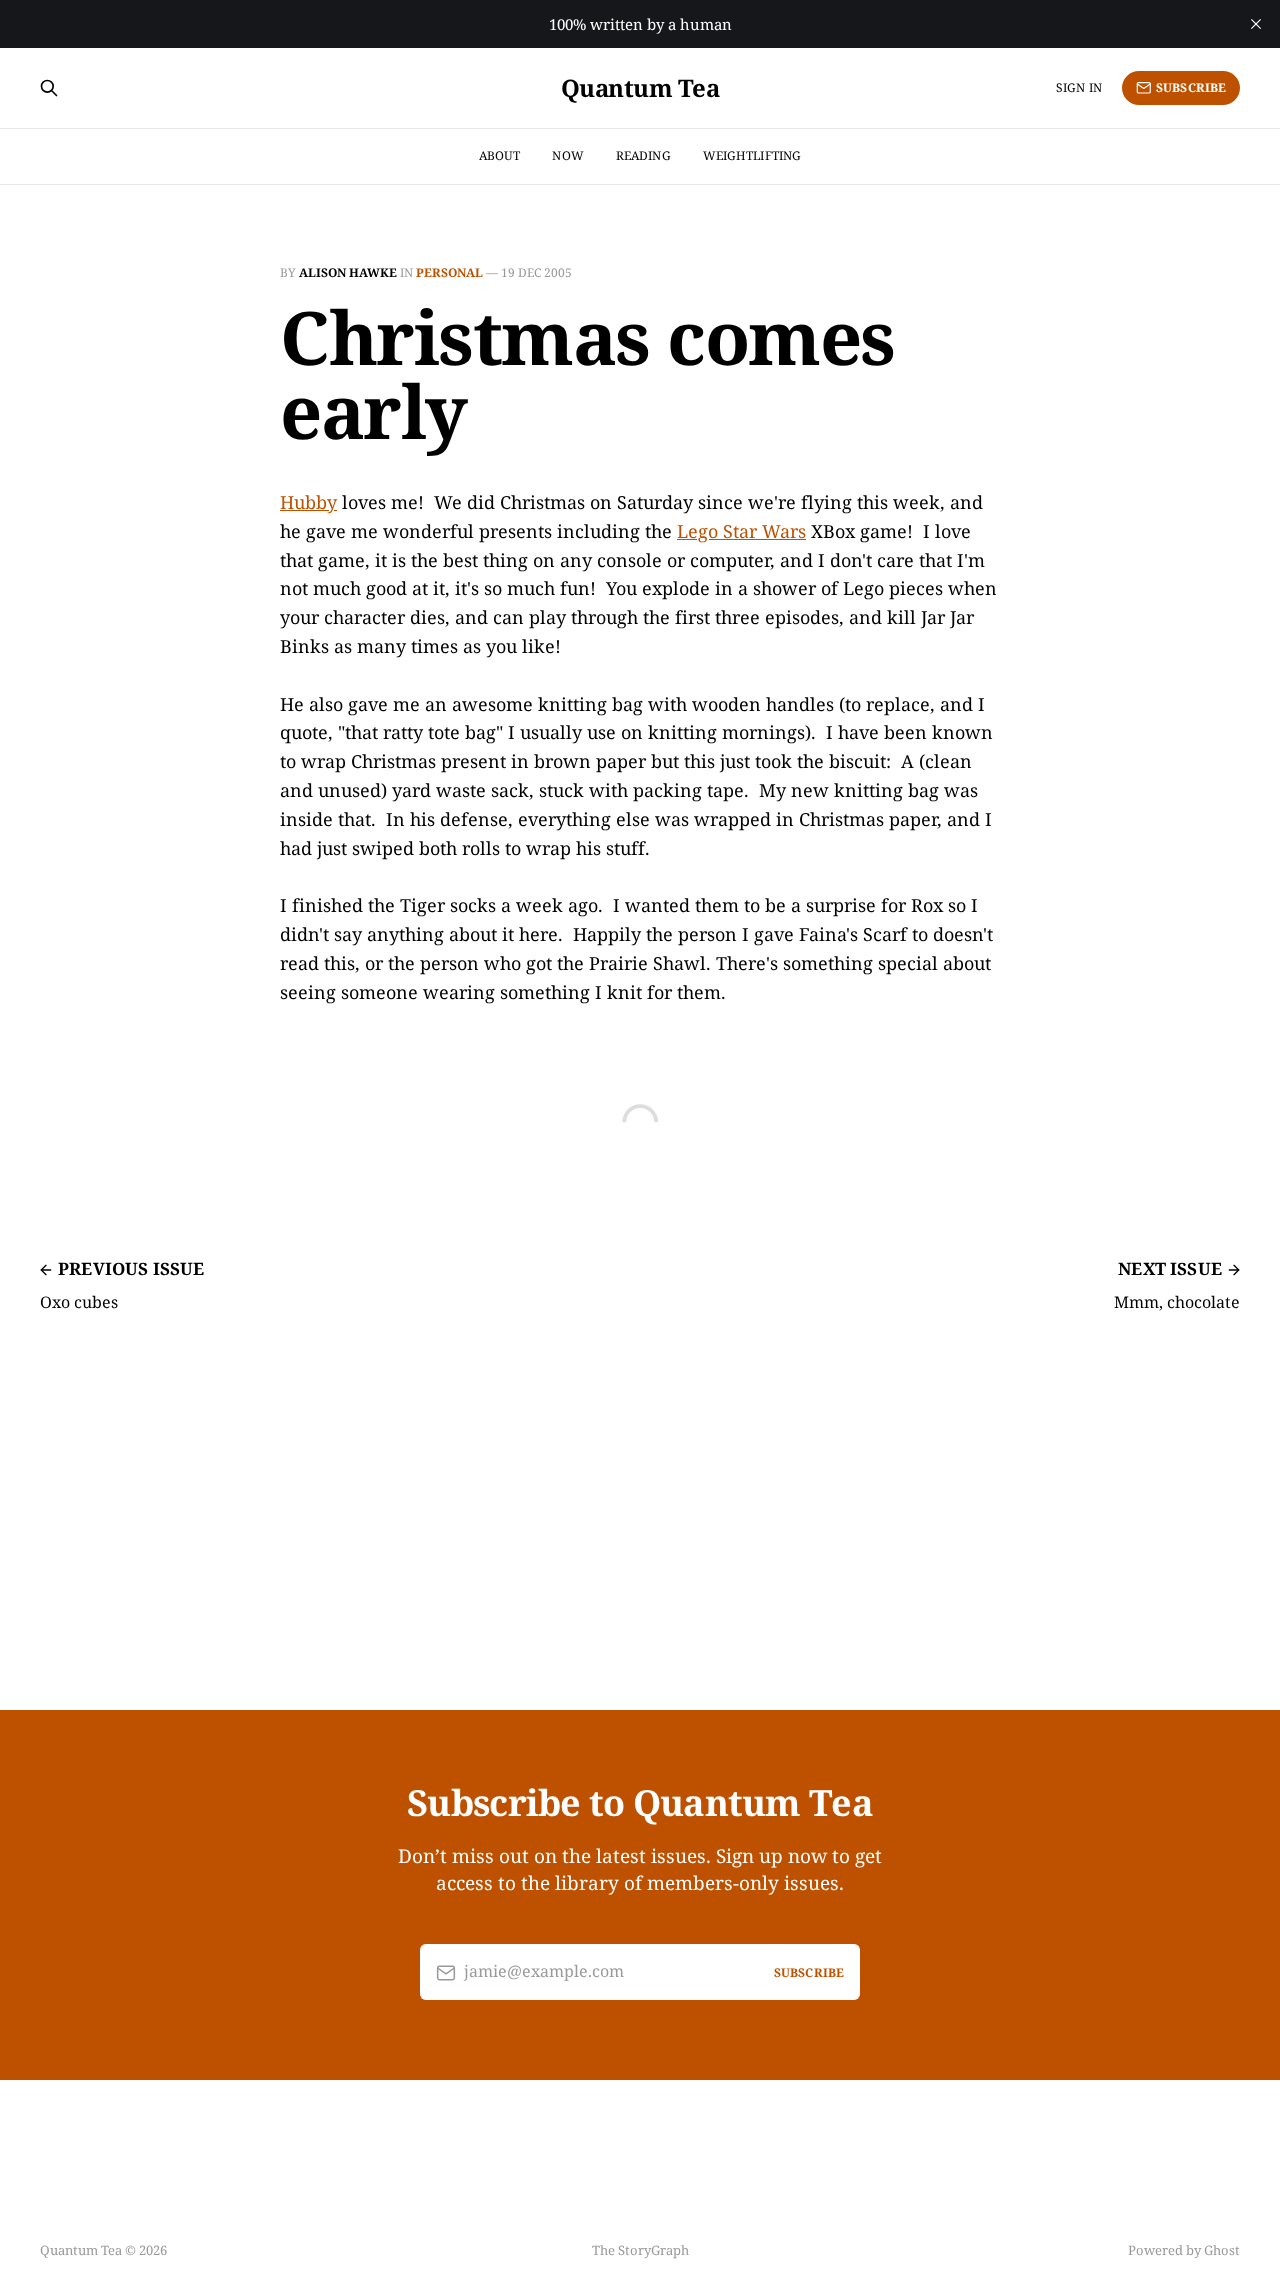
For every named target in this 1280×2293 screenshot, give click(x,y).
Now (567, 155)
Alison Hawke (348, 272)
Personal (449, 272)
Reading (643, 155)
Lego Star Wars (741, 531)
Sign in (1079, 87)
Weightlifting (752, 155)
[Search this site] (49, 88)
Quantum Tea (640, 88)
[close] (1256, 24)
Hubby (308, 502)
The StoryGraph (640, 2250)
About (500, 155)
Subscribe (1191, 87)
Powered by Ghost (1184, 2250)
